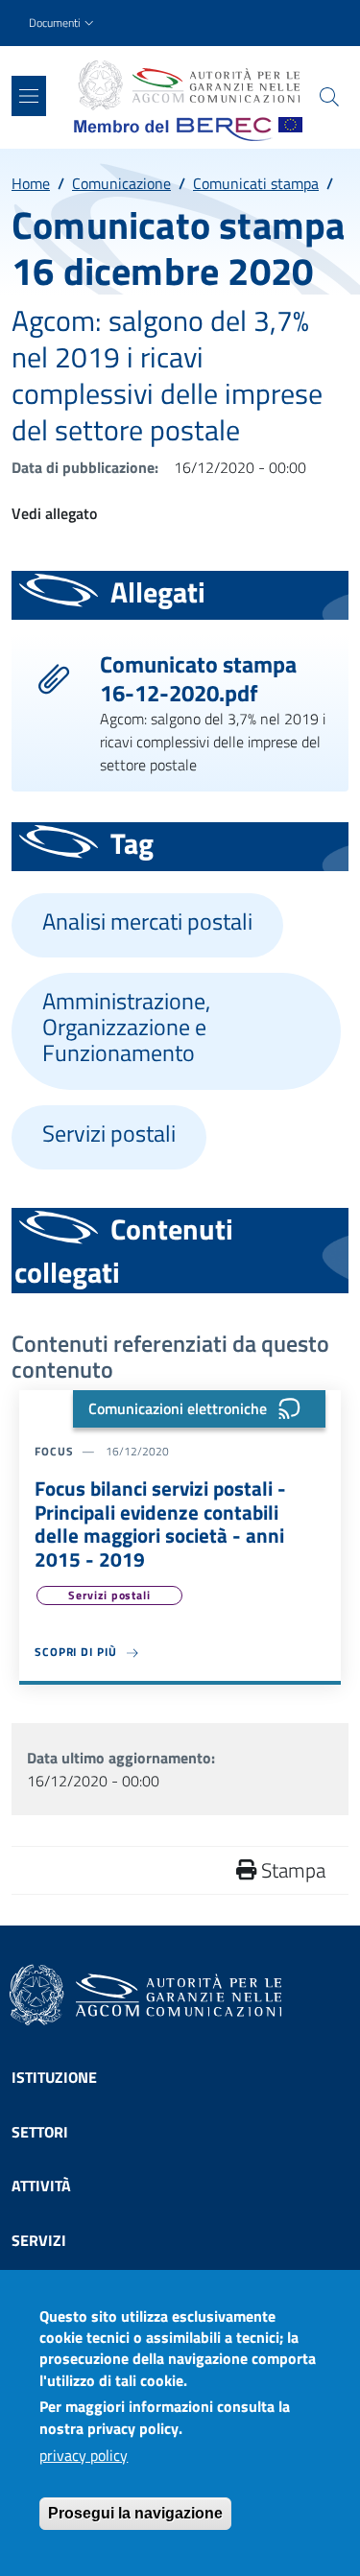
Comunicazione (121, 183)
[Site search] (329, 97)
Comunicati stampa (256, 183)
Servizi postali (109, 1134)
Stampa (291, 1870)
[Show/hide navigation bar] (29, 96)
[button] (63, 24)
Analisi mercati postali (147, 922)
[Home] (188, 85)
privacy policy (84, 2455)
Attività (41, 2186)
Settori (40, 2132)
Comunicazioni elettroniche (178, 1408)
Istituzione (54, 2077)
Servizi (39, 2240)
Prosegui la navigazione (135, 2513)
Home (31, 183)
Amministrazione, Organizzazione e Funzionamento (126, 1027)
